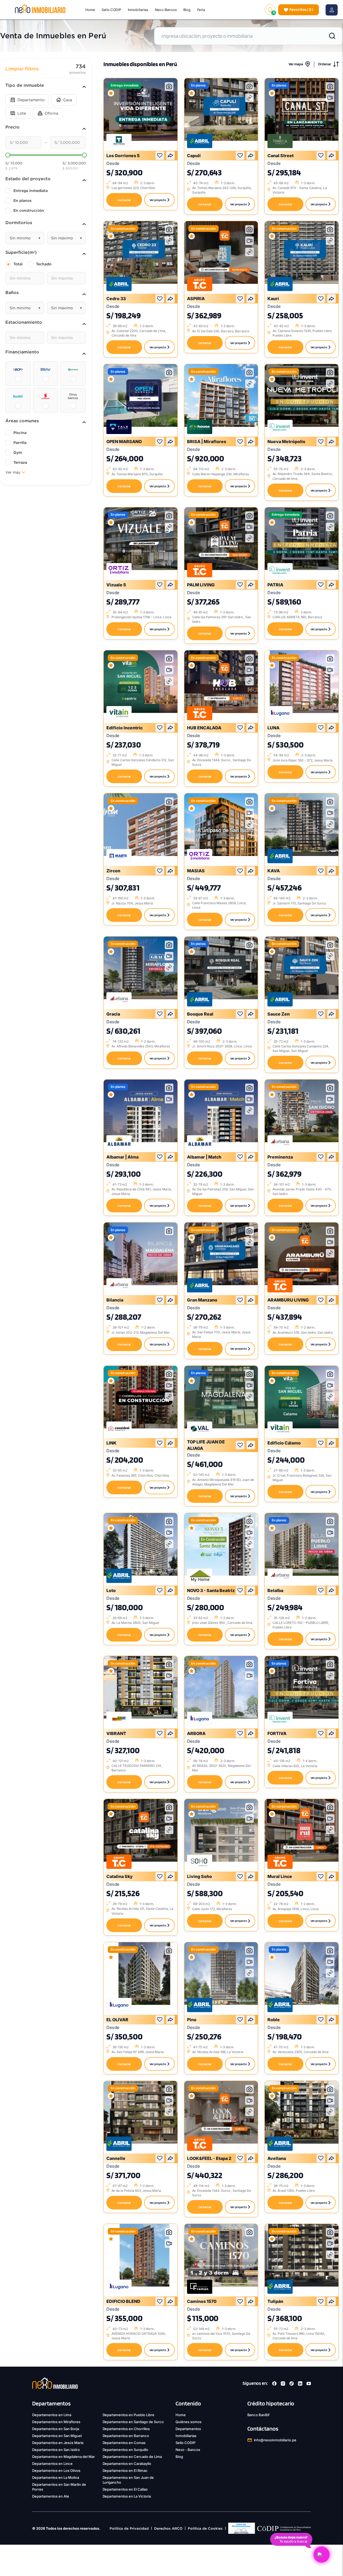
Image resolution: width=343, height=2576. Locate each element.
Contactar (124, 200)
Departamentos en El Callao (125, 2489)
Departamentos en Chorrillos (126, 2429)
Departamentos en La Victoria (127, 2496)
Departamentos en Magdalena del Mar (64, 2457)
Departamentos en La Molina (56, 2477)
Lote (22, 113)
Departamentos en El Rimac (125, 2471)
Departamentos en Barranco (126, 2436)
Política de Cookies (205, 2528)
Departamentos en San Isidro (56, 2450)
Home (90, 10)
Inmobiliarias (138, 10)
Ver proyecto (158, 200)
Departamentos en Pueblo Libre (129, 2415)
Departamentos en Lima (52, 2415)
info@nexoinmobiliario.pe (275, 2440)
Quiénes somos (189, 2422)
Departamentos (188, 2429)
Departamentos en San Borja (56, 2429)
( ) (301, 10)
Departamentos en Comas (124, 2443)
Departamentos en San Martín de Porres (59, 2487)
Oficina (51, 113)
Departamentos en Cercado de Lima (132, 2457)
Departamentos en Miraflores (56, 2422)
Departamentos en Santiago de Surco (133, 2422)
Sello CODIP (112, 10)
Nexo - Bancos (188, 2450)
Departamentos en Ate (51, 2496)
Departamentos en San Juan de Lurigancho (128, 2480)
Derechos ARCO (168, 2528)
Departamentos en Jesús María (58, 2443)
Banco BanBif (259, 2415)
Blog (187, 10)
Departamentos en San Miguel (57, 2436)
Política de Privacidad (129, 2528)
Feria (201, 10)
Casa (68, 100)
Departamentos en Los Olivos (56, 2471)
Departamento (31, 100)
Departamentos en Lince (52, 2464)
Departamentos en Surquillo (126, 2450)
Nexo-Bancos (166, 10)
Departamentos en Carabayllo (127, 2464)
